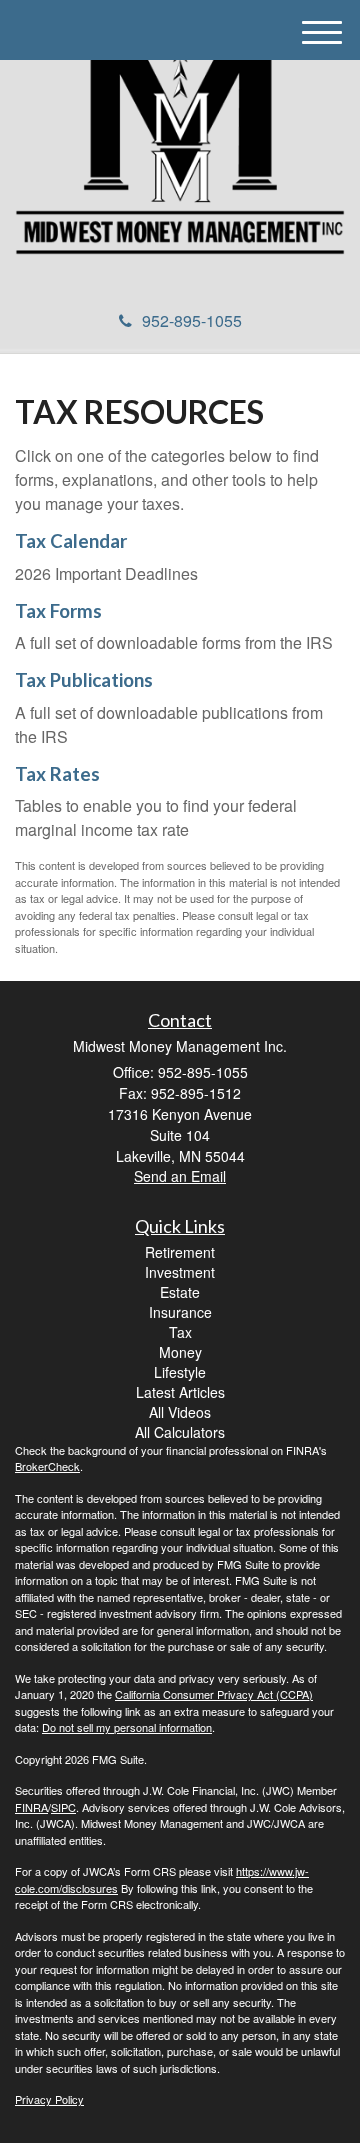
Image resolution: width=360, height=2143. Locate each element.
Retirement (180, 1252)
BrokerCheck (47, 1466)
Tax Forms (58, 611)
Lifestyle (180, 1372)
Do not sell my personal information (127, 1727)
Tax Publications (84, 680)
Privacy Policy (49, 2099)
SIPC (63, 1807)
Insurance (180, 1312)
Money (180, 1352)
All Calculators (180, 1432)
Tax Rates (57, 774)
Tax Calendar (71, 541)
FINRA (31, 1807)
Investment (180, 1272)
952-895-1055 (192, 320)
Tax (180, 1332)
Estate (180, 1292)
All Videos (180, 1412)
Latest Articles (180, 1392)
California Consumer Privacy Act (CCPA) (214, 1694)
